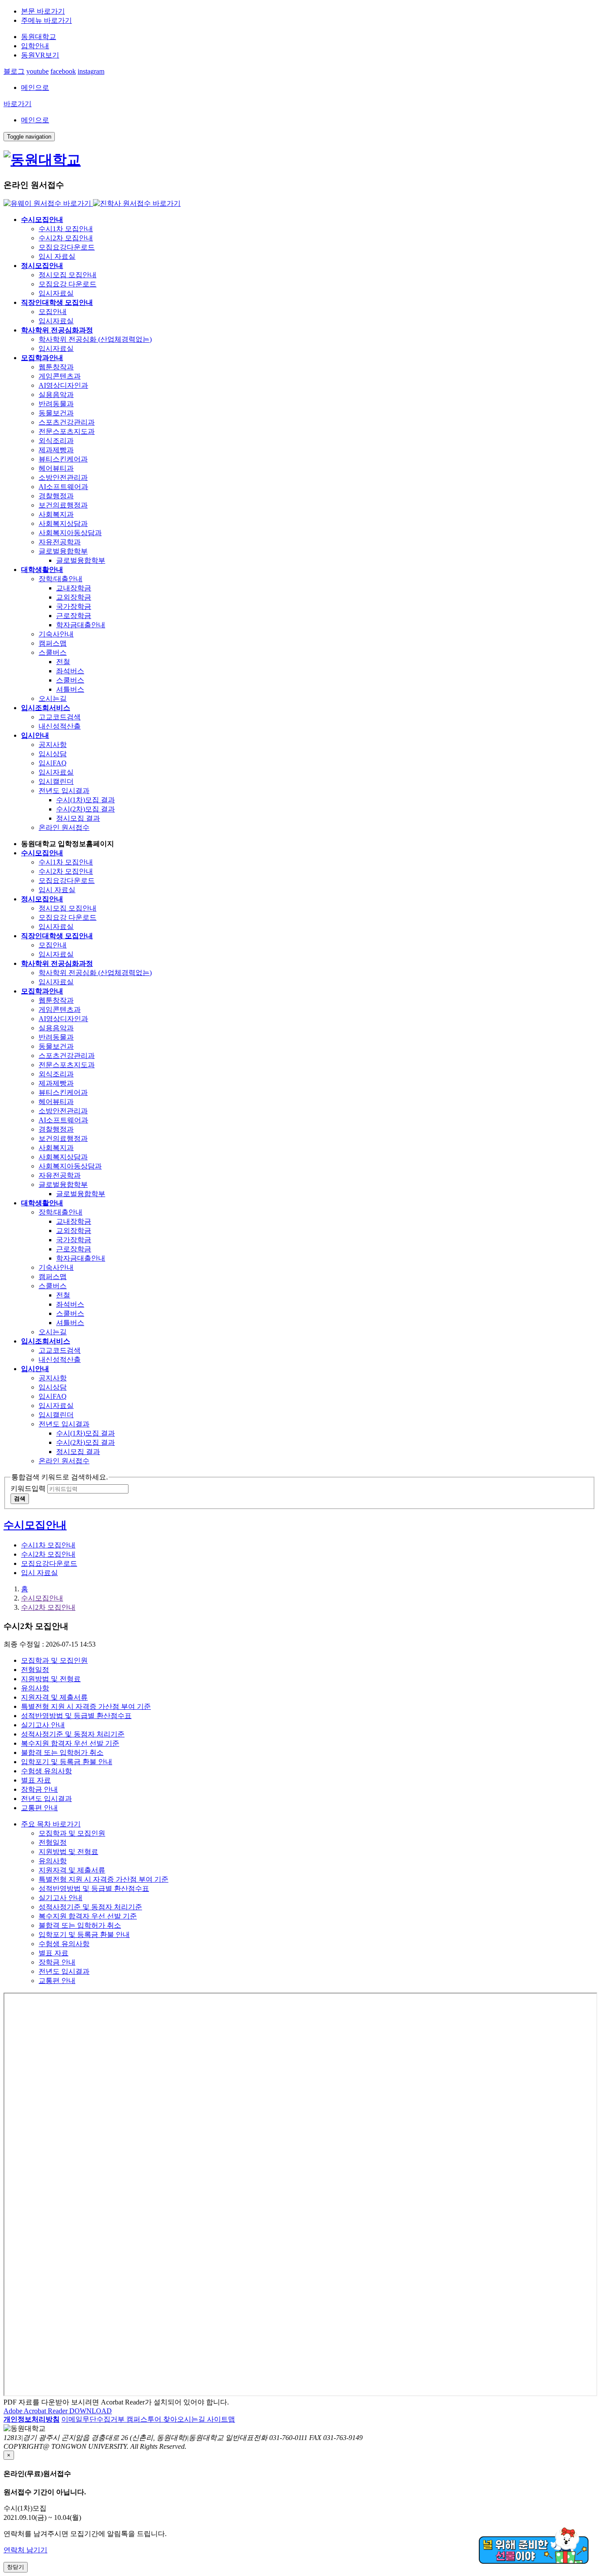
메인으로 (35, 88)
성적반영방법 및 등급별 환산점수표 (76, 1716)
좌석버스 (70, 671)
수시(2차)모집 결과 (86, 809)
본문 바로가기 (43, 11)
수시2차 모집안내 (48, 1607)
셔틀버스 (70, 689)
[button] (32, 2419)
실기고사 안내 (43, 1725)
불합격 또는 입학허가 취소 (62, 1752)
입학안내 (35, 46)
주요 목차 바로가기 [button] (51, 1824)
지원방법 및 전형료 (51, 1679)
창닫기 (16, 2567)
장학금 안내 (39, 1789)
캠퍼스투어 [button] (145, 2419)
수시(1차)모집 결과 (86, 800)
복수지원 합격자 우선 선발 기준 (70, 1743)
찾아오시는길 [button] (185, 2419)
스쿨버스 (70, 680)
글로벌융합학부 (81, 560)
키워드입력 (28, 1488)
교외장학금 (74, 597)
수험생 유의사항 (46, 1771)
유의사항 (35, 1688)
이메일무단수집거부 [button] (94, 2419)
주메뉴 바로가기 (46, 20)
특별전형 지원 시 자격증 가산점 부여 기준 (86, 1706)
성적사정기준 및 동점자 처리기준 (73, 1734)
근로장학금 (74, 616)
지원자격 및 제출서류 (54, 1697)
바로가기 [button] (18, 104)
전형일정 (35, 1670)
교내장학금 (74, 588)
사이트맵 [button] (221, 2419)
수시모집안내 (42, 1598)
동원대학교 (39, 37)
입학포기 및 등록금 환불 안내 (67, 1762)
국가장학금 (74, 606)
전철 (63, 662)
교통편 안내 (39, 1808)
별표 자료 (36, 1780)
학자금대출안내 (81, 625)
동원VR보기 (40, 55)
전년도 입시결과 (46, 1799)
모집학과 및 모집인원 (54, 1660)
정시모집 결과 (78, 818)
